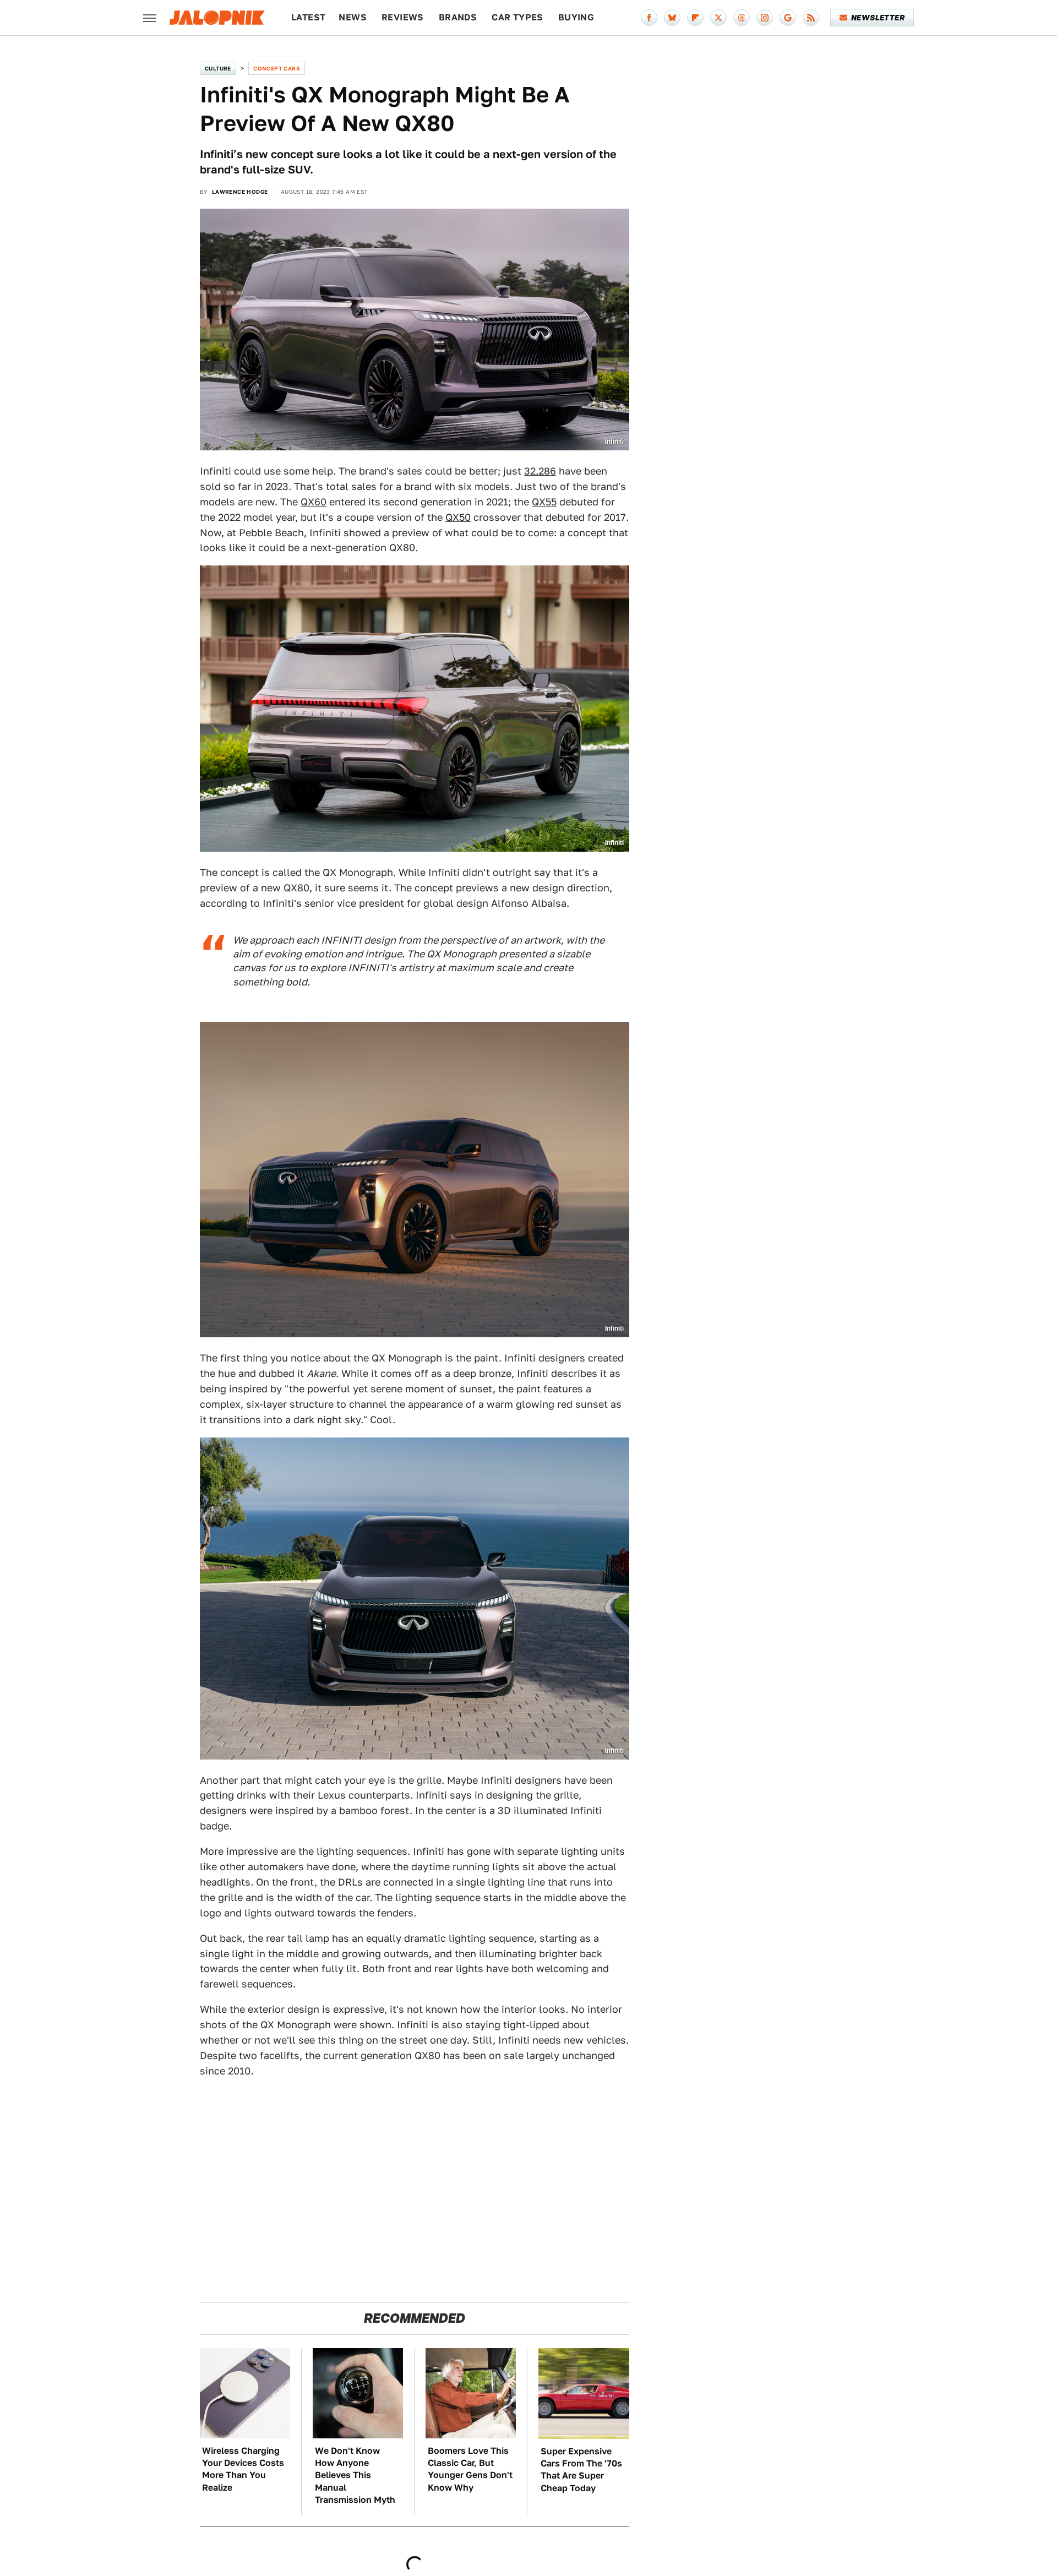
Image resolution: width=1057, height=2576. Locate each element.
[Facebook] (649, 18)
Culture (218, 68)
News (353, 17)
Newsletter (878, 18)
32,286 (540, 471)
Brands (458, 17)
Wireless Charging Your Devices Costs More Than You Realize (243, 2469)
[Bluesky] (672, 18)
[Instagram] (765, 18)
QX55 (544, 502)
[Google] (788, 18)
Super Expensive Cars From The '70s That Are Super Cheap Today (581, 2470)
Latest (308, 17)
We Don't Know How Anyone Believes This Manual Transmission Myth (355, 2476)
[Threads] (742, 18)
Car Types (517, 17)
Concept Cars (277, 68)
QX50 (458, 517)
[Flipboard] (695, 18)
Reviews (403, 17)
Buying (576, 17)
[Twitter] (718, 18)
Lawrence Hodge (240, 192)
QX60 (314, 502)
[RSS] (811, 18)
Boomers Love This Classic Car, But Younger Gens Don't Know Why (470, 2469)
